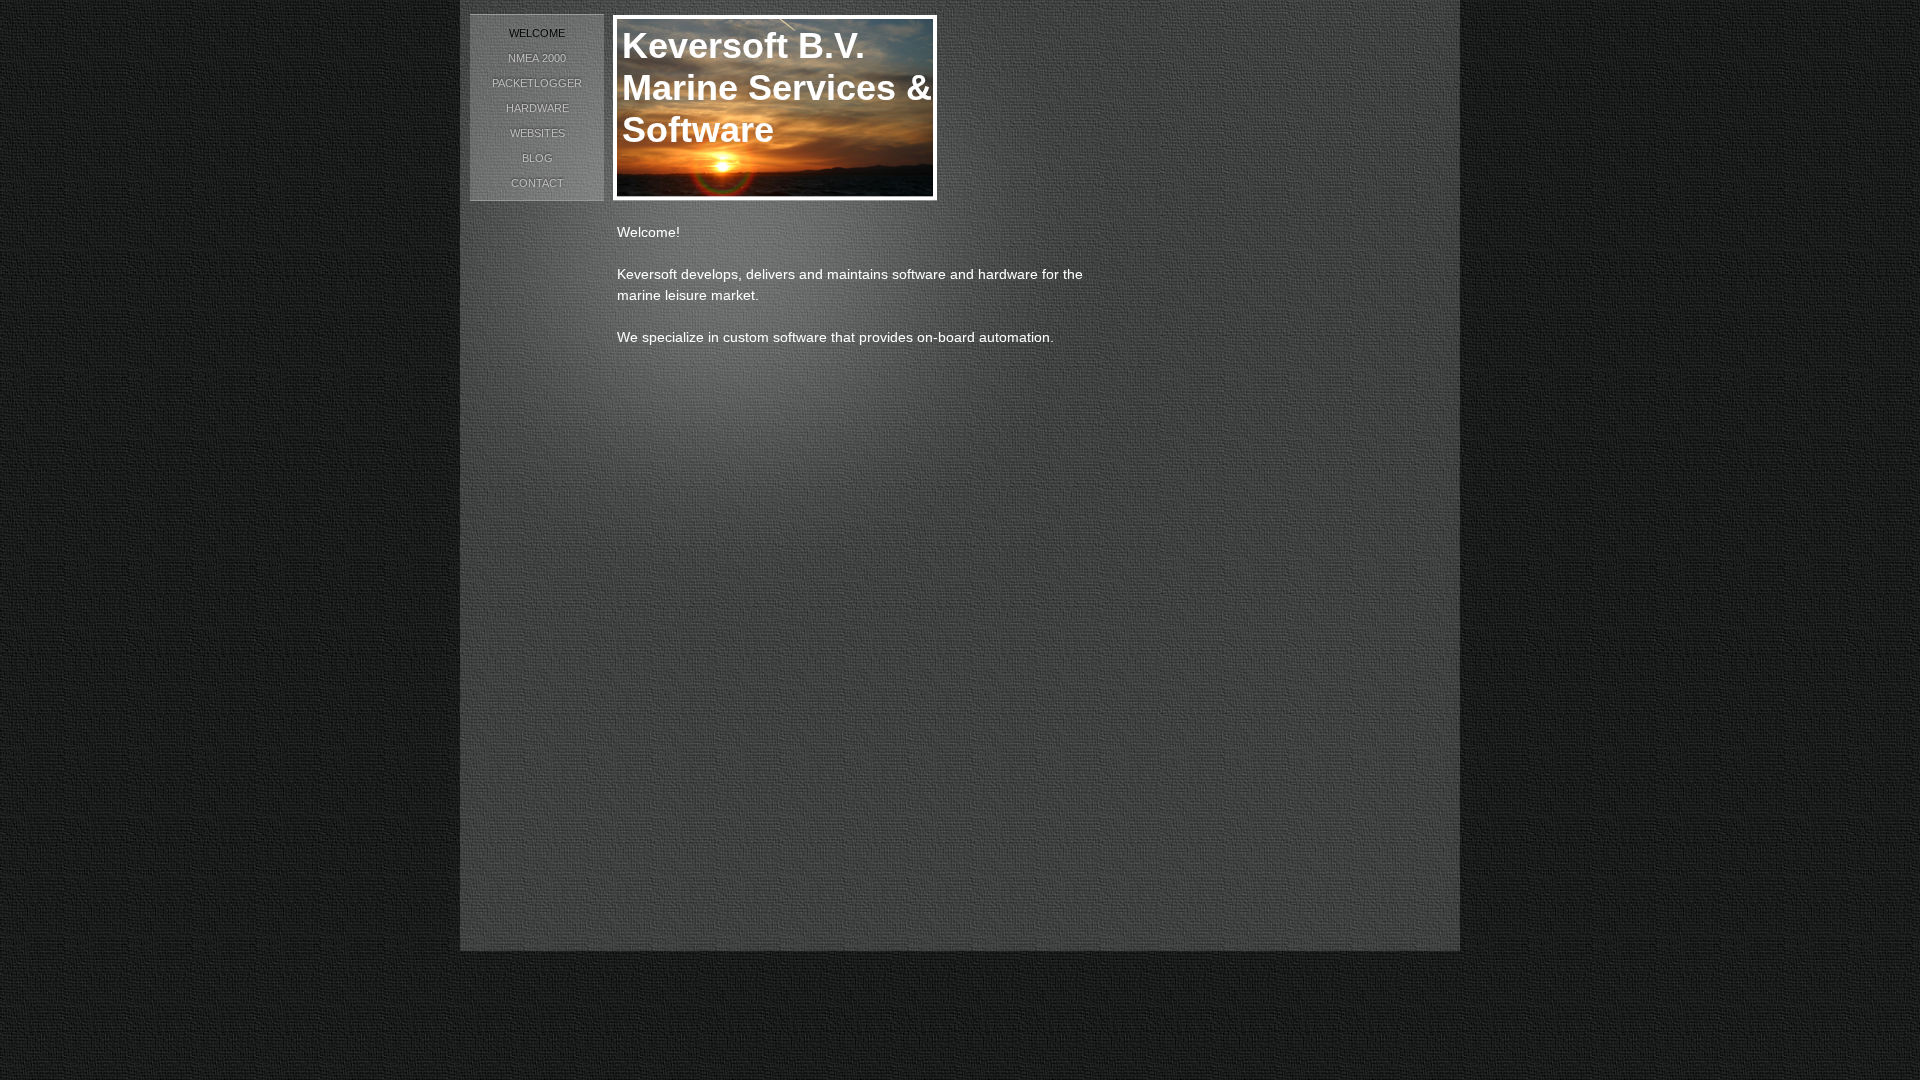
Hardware (537, 108)
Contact (537, 183)
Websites (537, 133)
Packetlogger (537, 83)
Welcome (537, 33)
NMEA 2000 (537, 58)
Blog (537, 158)
